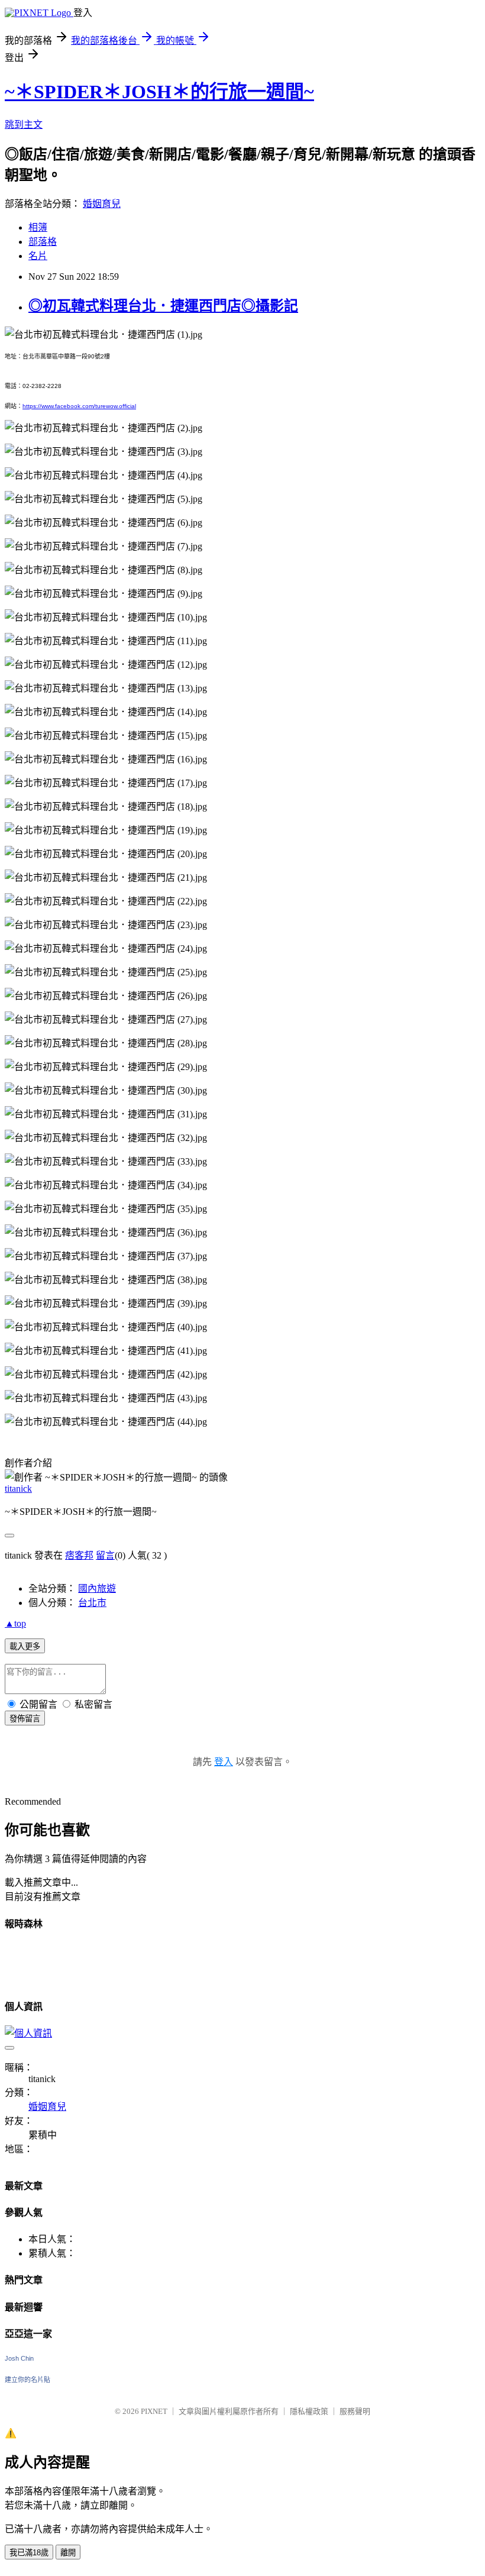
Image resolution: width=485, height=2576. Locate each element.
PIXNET (154, 2411)
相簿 (38, 227)
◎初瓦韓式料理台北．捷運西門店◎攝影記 (163, 306)
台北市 (92, 1603)
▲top (15, 1623)
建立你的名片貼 (28, 2380)
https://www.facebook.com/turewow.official (79, 406)
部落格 (43, 242)
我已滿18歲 (29, 2553)
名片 (38, 256)
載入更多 (25, 1646)
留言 (105, 1555)
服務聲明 (355, 2411)
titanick (18, 1489)
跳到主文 (24, 125)
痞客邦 (79, 1555)
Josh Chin (19, 2358)
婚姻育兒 (102, 204)
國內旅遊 (97, 1588)
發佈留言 (25, 1719)
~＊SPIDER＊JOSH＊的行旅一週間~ (159, 92)
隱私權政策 (309, 2411)
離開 (68, 2553)
